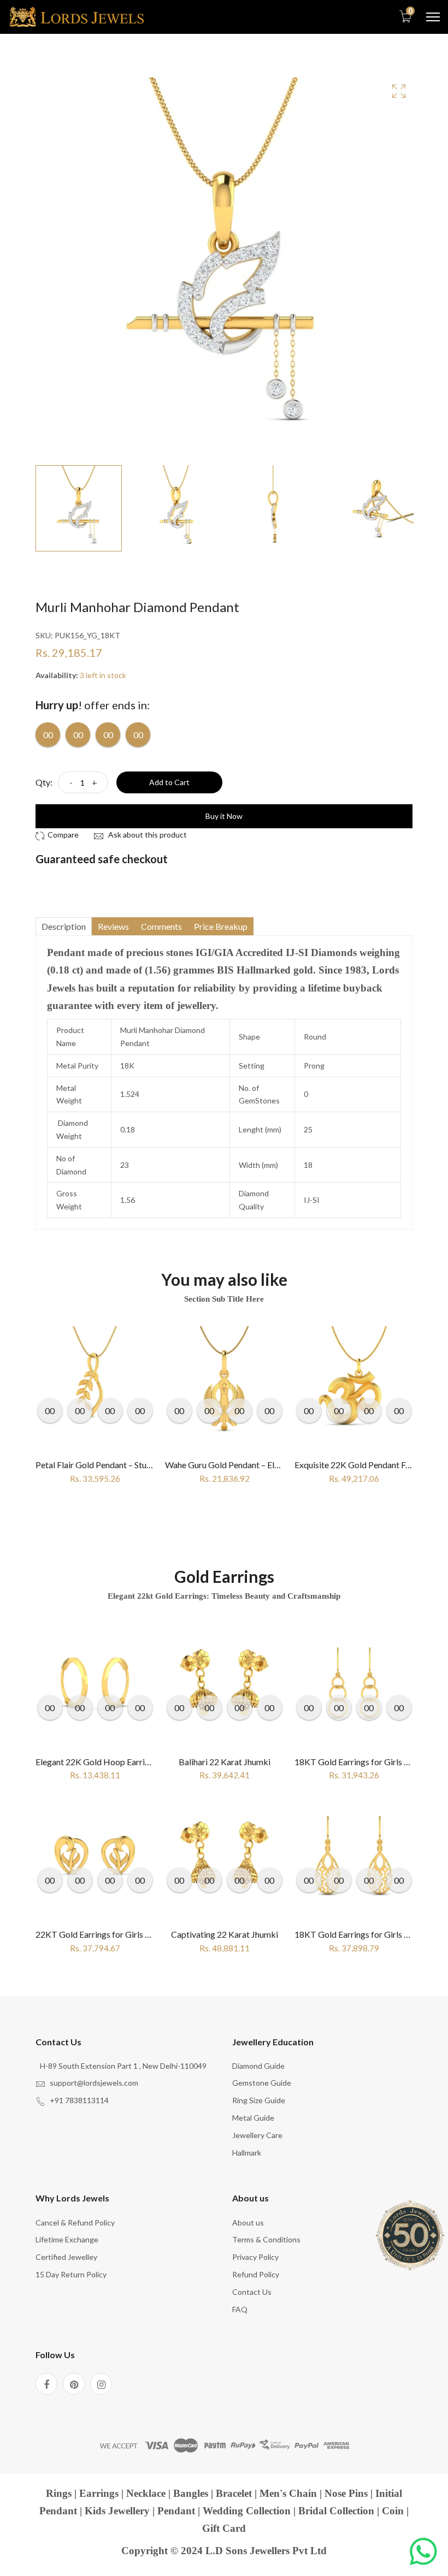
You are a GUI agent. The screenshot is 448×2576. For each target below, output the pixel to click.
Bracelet (234, 2493)
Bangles (191, 2493)
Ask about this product (147, 835)
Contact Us (252, 2292)
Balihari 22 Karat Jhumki (225, 1762)
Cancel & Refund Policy (75, 2222)
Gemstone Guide (262, 2083)
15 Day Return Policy (71, 2274)
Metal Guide (253, 2118)
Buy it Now (224, 816)
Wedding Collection (247, 2511)
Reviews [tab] (113, 926)
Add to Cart (169, 782)
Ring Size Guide (259, 2100)
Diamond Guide (258, 2066)
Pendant (176, 2511)
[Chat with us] (423, 2551)
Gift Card (224, 2528)
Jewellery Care (257, 2135)
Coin (393, 2511)
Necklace (146, 2493)
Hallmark (247, 2153)
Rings (59, 2493)
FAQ (240, 2309)
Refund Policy (256, 2274)
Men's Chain (288, 2493)
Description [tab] (64, 926)
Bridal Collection (336, 2511)
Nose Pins (346, 2493)
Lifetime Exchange (67, 2239)
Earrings (99, 2493)
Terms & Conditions (266, 2239)
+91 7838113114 (79, 2100)
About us (248, 2222)
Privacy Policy (255, 2257)
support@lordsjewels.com (94, 2083)
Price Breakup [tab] (221, 926)
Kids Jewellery (117, 2511)
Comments (161, 926)
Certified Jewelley (66, 2257)
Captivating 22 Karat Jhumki (225, 1934)
